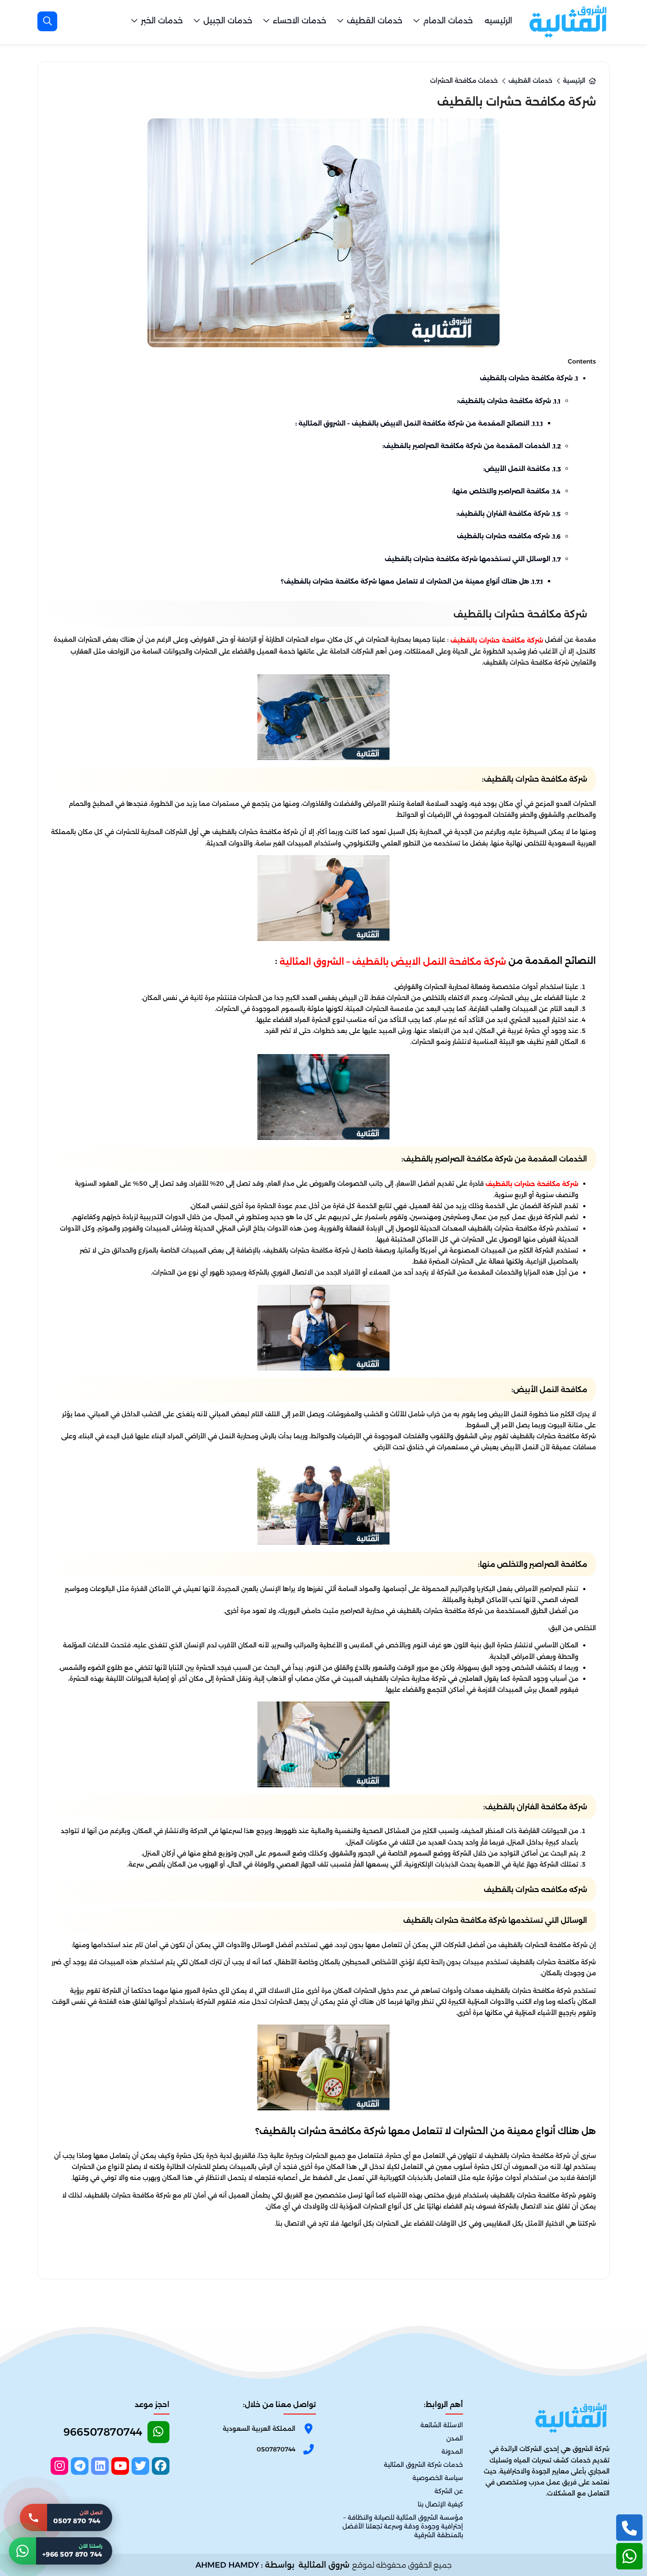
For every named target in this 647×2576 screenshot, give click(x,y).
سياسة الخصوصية (438, 2478)
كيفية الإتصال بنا (440, 2505)
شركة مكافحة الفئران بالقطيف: (509, 514)
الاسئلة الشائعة (442, 2425)
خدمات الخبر (162, 21)
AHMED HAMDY (227, 2565)
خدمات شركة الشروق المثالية (423, 2465)
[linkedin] (100, 2466)
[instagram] (59, 2466)
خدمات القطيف (375, 21)
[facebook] (161, 2466)
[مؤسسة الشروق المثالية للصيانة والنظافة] (568, 21)
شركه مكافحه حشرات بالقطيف (509, 536)
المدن (455, 2438)
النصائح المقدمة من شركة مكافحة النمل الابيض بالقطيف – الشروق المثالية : (419, 423)
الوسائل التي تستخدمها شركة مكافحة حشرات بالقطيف (473, 559)
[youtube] (120, 2466)
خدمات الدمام (448, 21)
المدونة (452, 2451)
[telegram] (80, 2466)
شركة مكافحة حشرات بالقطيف (529, 378)
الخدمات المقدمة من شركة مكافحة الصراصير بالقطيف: (472, 446)
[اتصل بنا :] (629, 2528)
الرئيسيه (498, 21)
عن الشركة (449, 2491)
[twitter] (140, 2466)
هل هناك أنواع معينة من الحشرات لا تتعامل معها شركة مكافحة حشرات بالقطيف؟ (412, 581)
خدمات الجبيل (228, 21)
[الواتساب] (629, 2556)
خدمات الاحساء (300, 21)
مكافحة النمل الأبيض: (522, 469)
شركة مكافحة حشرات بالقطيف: (509, 401)
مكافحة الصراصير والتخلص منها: (506, 491)
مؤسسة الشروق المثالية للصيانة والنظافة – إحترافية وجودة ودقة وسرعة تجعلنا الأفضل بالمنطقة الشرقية (403, 2527)
